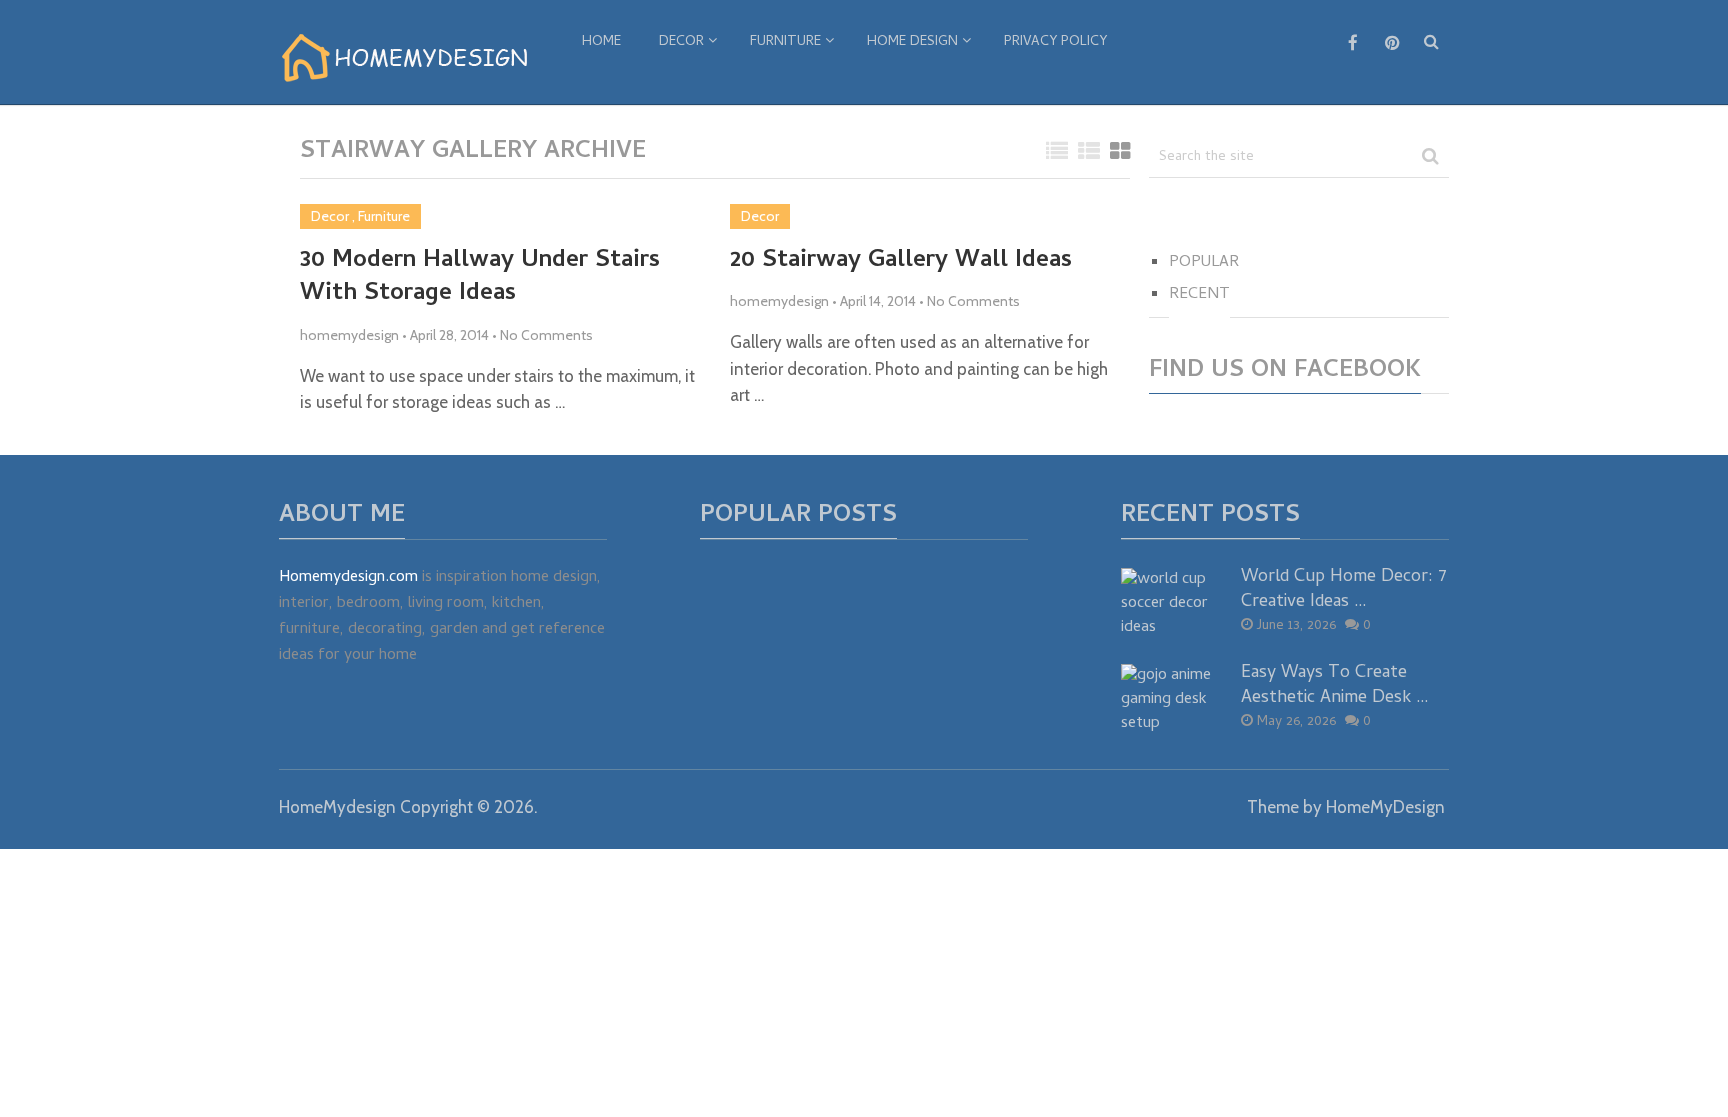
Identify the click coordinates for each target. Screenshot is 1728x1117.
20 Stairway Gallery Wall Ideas (901, 262)
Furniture (785, 42)
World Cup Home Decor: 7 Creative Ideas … (1344, 590)
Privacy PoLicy (1055, 42)
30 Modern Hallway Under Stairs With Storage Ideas (480, 278)
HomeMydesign (337, 807)
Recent (1199, 295)
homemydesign (349, 335)
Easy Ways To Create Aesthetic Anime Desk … (1335, 686)
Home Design (912, 42)
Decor (681, 42)
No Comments (546, 335)
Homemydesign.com (348, 578)
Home (601, 42)
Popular (1204, 263)
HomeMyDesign (1385, 807)
